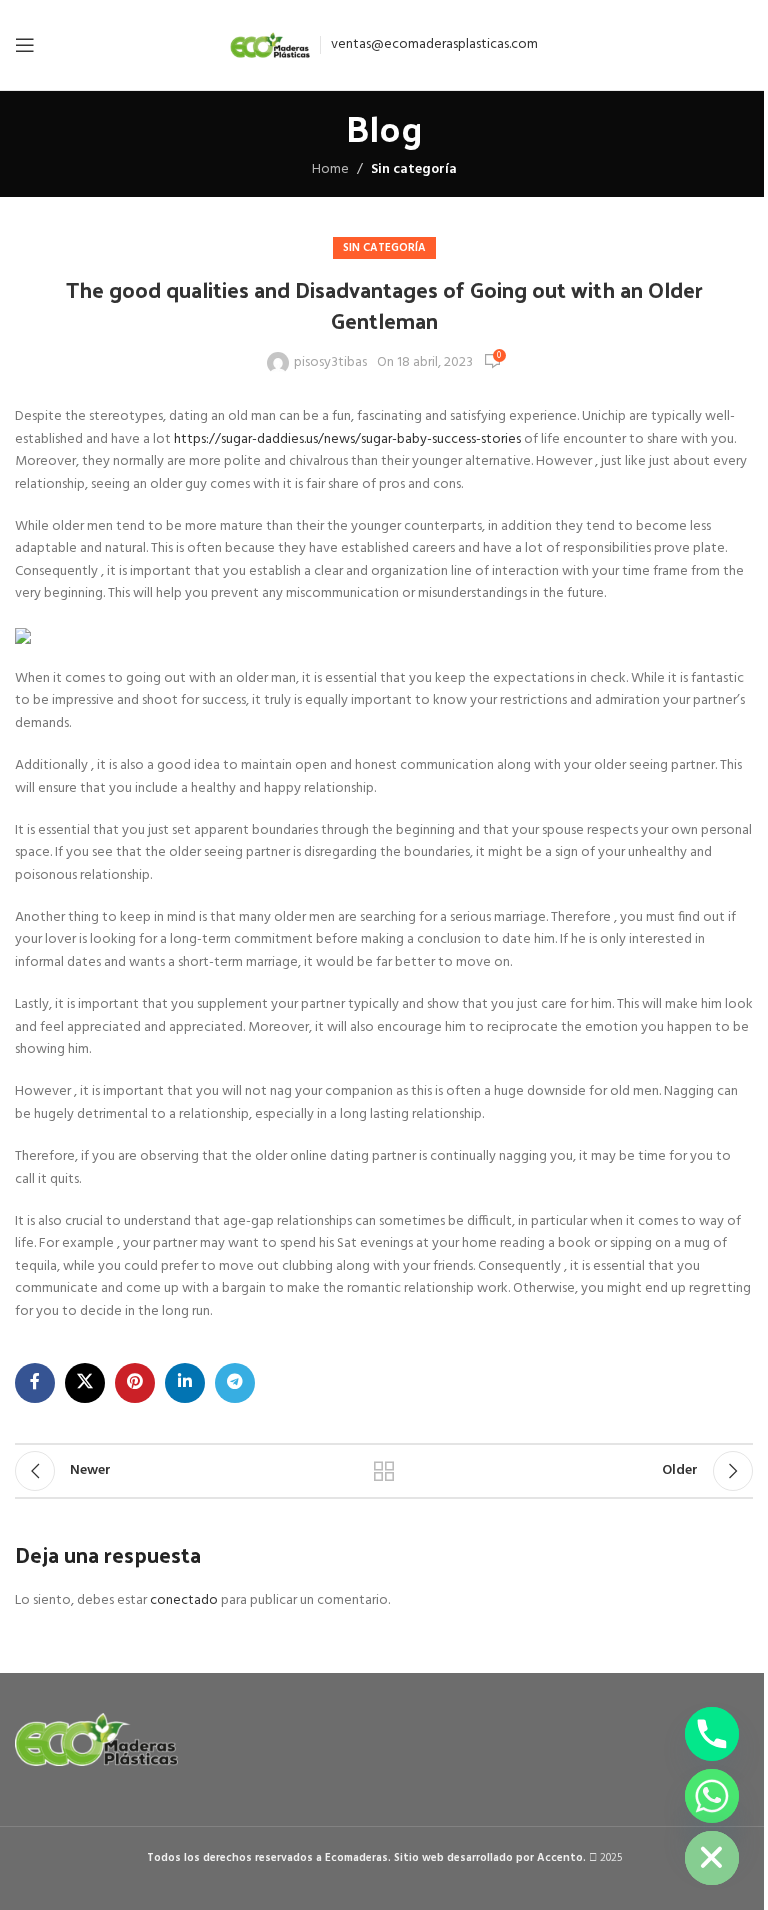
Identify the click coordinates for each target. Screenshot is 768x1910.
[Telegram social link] (235, 1383)
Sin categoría (414, 169)
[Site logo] (270, 45)
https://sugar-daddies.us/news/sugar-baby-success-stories (347, 439)
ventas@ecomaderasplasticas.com (434, 44)
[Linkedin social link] (185, 1383)
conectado (184, 1600)
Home (330, 170)
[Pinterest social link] (135, 1383)
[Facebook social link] (35, 1383)
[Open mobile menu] (25, 45)
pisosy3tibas (330, 363)
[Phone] (712, 1734)
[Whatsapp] (712, 1796)
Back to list (384, 1471)
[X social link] (85, 1383)
